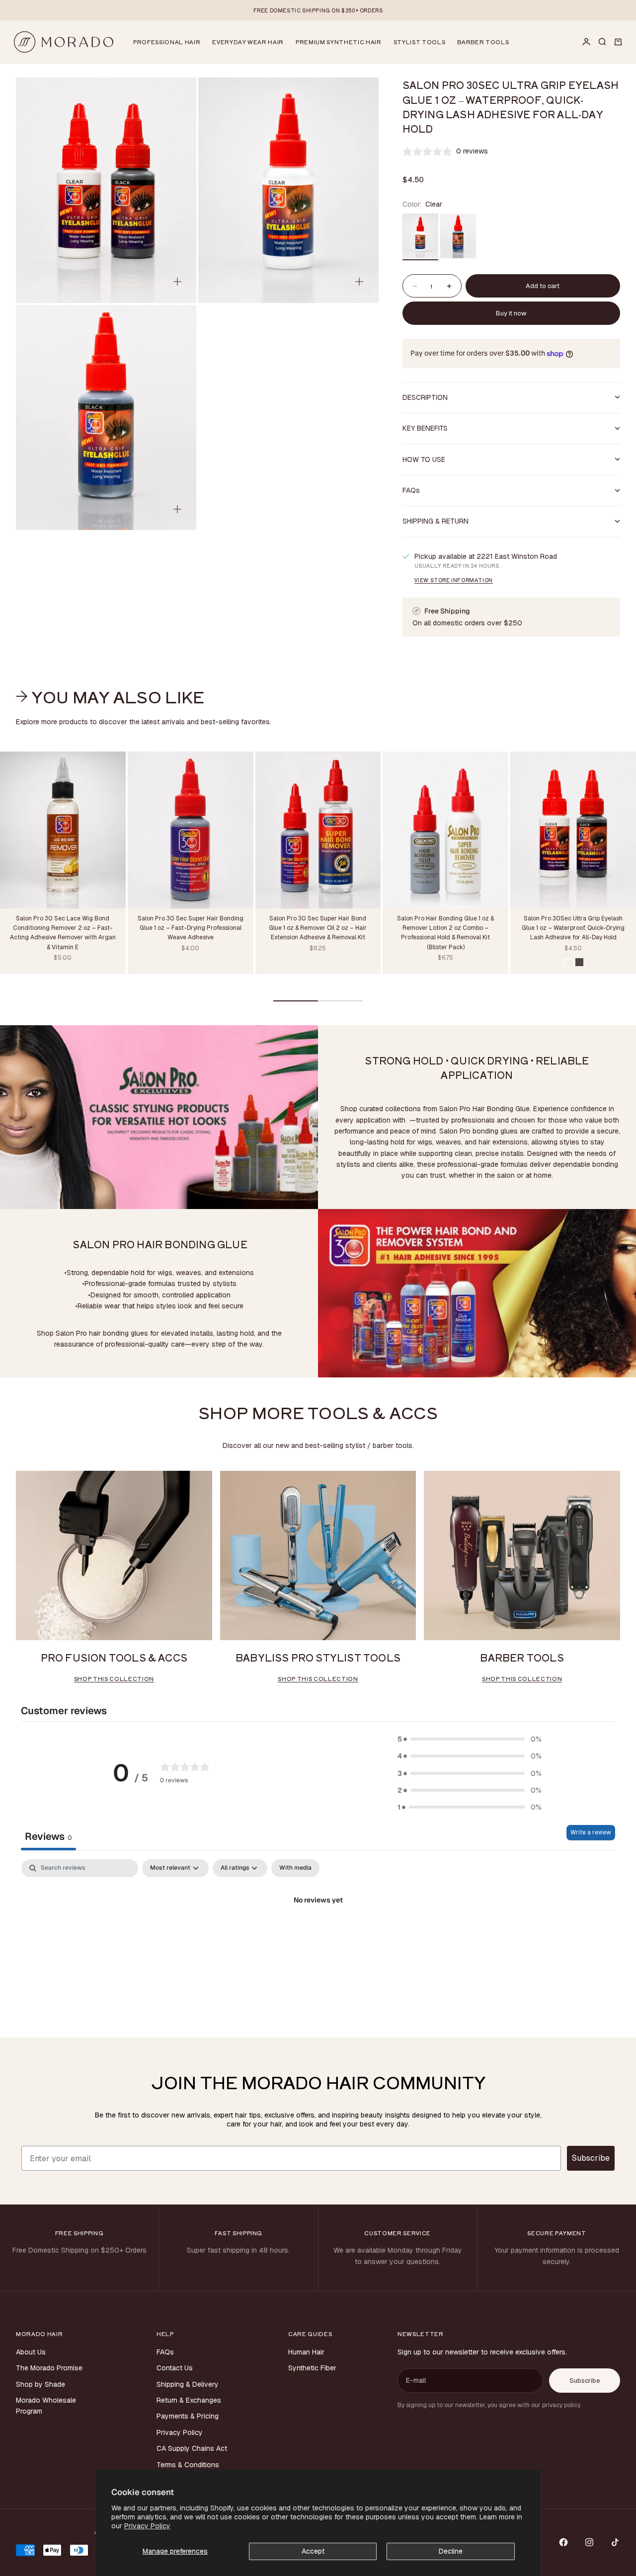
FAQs (165, 2352)
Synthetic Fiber (312, 2368)
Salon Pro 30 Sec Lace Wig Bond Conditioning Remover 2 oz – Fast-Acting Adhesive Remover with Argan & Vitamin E (63, 934)
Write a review (591, 1832)
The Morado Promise (49, 2368)
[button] (470, 1739)
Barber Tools (483, 42)
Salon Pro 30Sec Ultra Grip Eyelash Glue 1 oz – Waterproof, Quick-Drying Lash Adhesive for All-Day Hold (573, 929)
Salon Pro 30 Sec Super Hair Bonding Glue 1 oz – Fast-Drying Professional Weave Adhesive (191, 929)
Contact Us (175, 2368)
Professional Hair (167, 42)
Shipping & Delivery (188, 2384)
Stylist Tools (420, 42)
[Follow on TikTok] (615, 2542)
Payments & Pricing (188, 2416)
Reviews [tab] (48, 1836)
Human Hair (306, 2352)
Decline (451, 2551)
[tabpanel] (318, 1934)
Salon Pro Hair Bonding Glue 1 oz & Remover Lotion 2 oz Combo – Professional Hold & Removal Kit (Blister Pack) (445, 934)
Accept (313, 2551)
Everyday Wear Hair (248, 42)
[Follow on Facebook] (563, 2542)
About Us (31, 2352)
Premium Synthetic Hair (339, 42)
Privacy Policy (147, 2526)
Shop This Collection (114, 1678)
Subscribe (591, 2158)
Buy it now (511, 313)
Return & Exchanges (189, 2400)
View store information (454, 580)
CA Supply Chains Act (192, 2448)
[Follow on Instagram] (589, 2542)
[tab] (112, 696)
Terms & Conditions (188, 2465)
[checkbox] (295, 1868)
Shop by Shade (40, 2384)
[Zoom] (177, 282)
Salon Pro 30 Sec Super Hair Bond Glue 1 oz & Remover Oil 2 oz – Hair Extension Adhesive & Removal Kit (318, 929)
